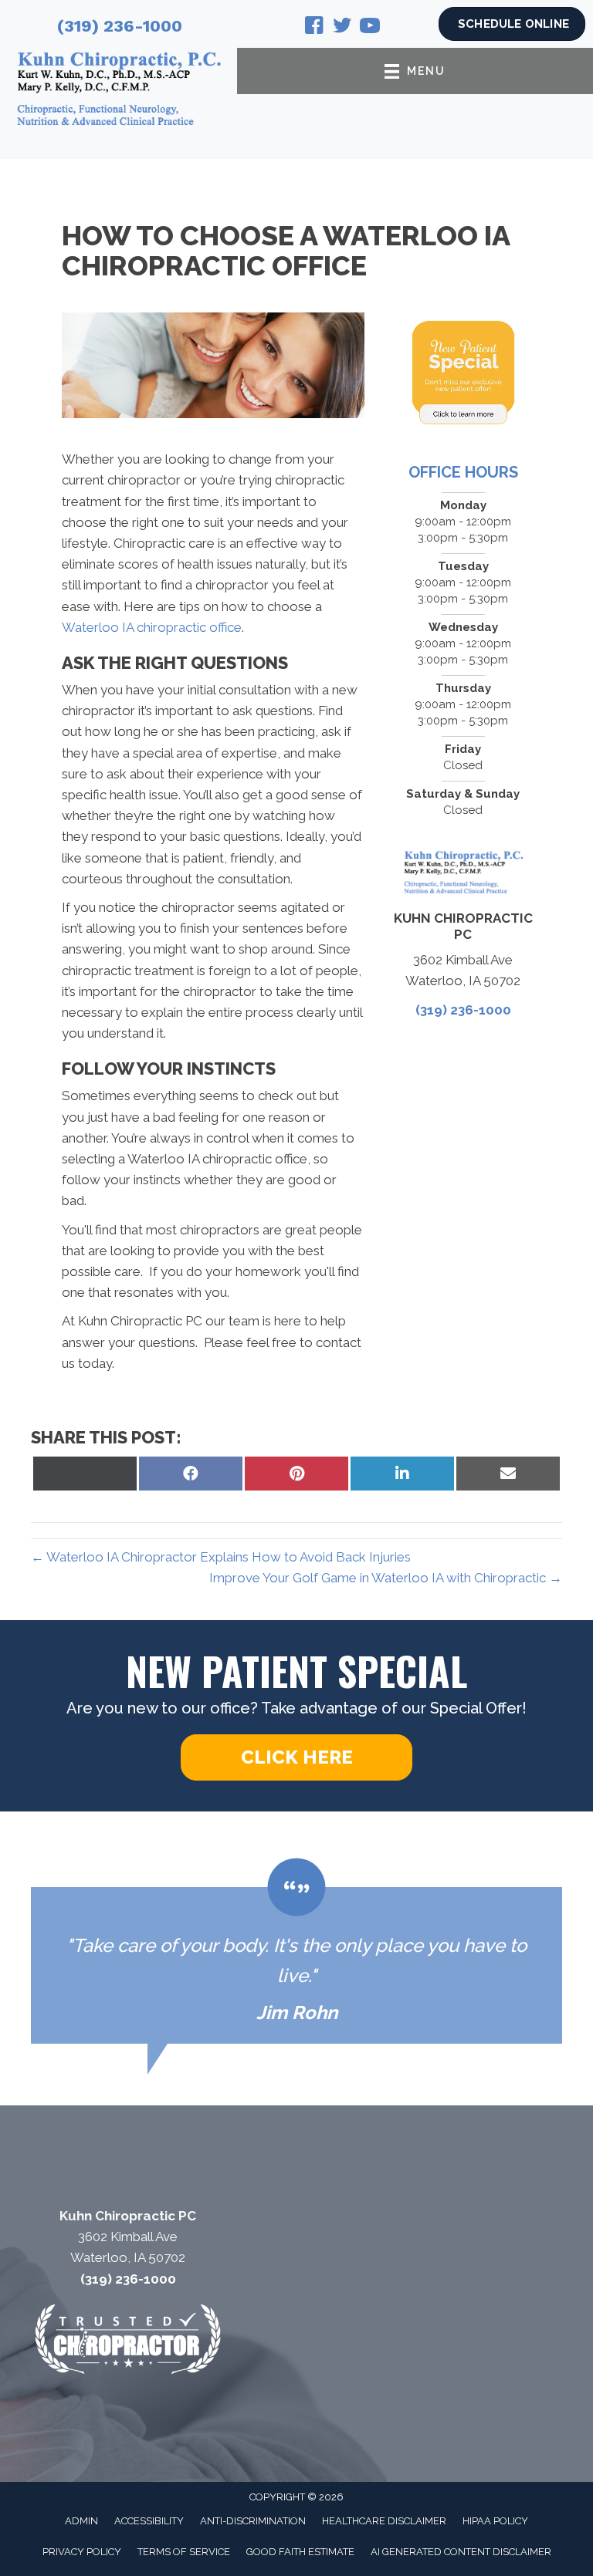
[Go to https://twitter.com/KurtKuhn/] (342, 28)
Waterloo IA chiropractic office (152, 627)
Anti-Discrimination (253, 2521)
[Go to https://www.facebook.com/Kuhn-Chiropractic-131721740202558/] (314, 28)
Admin (81, 2521)
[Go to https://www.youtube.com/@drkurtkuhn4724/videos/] (370, 28)
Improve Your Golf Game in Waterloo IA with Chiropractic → (386, 1578)
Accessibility (149, 2521)
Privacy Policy (82, 2552)
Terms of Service (184, 2552)
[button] (296, 1757)
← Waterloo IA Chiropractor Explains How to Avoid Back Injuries (221, 1557)
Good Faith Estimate (300, 2552)
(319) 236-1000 (120, 26)
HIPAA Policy (495, 2521)
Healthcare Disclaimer (384, 2521)
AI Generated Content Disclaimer (461, 2552)
